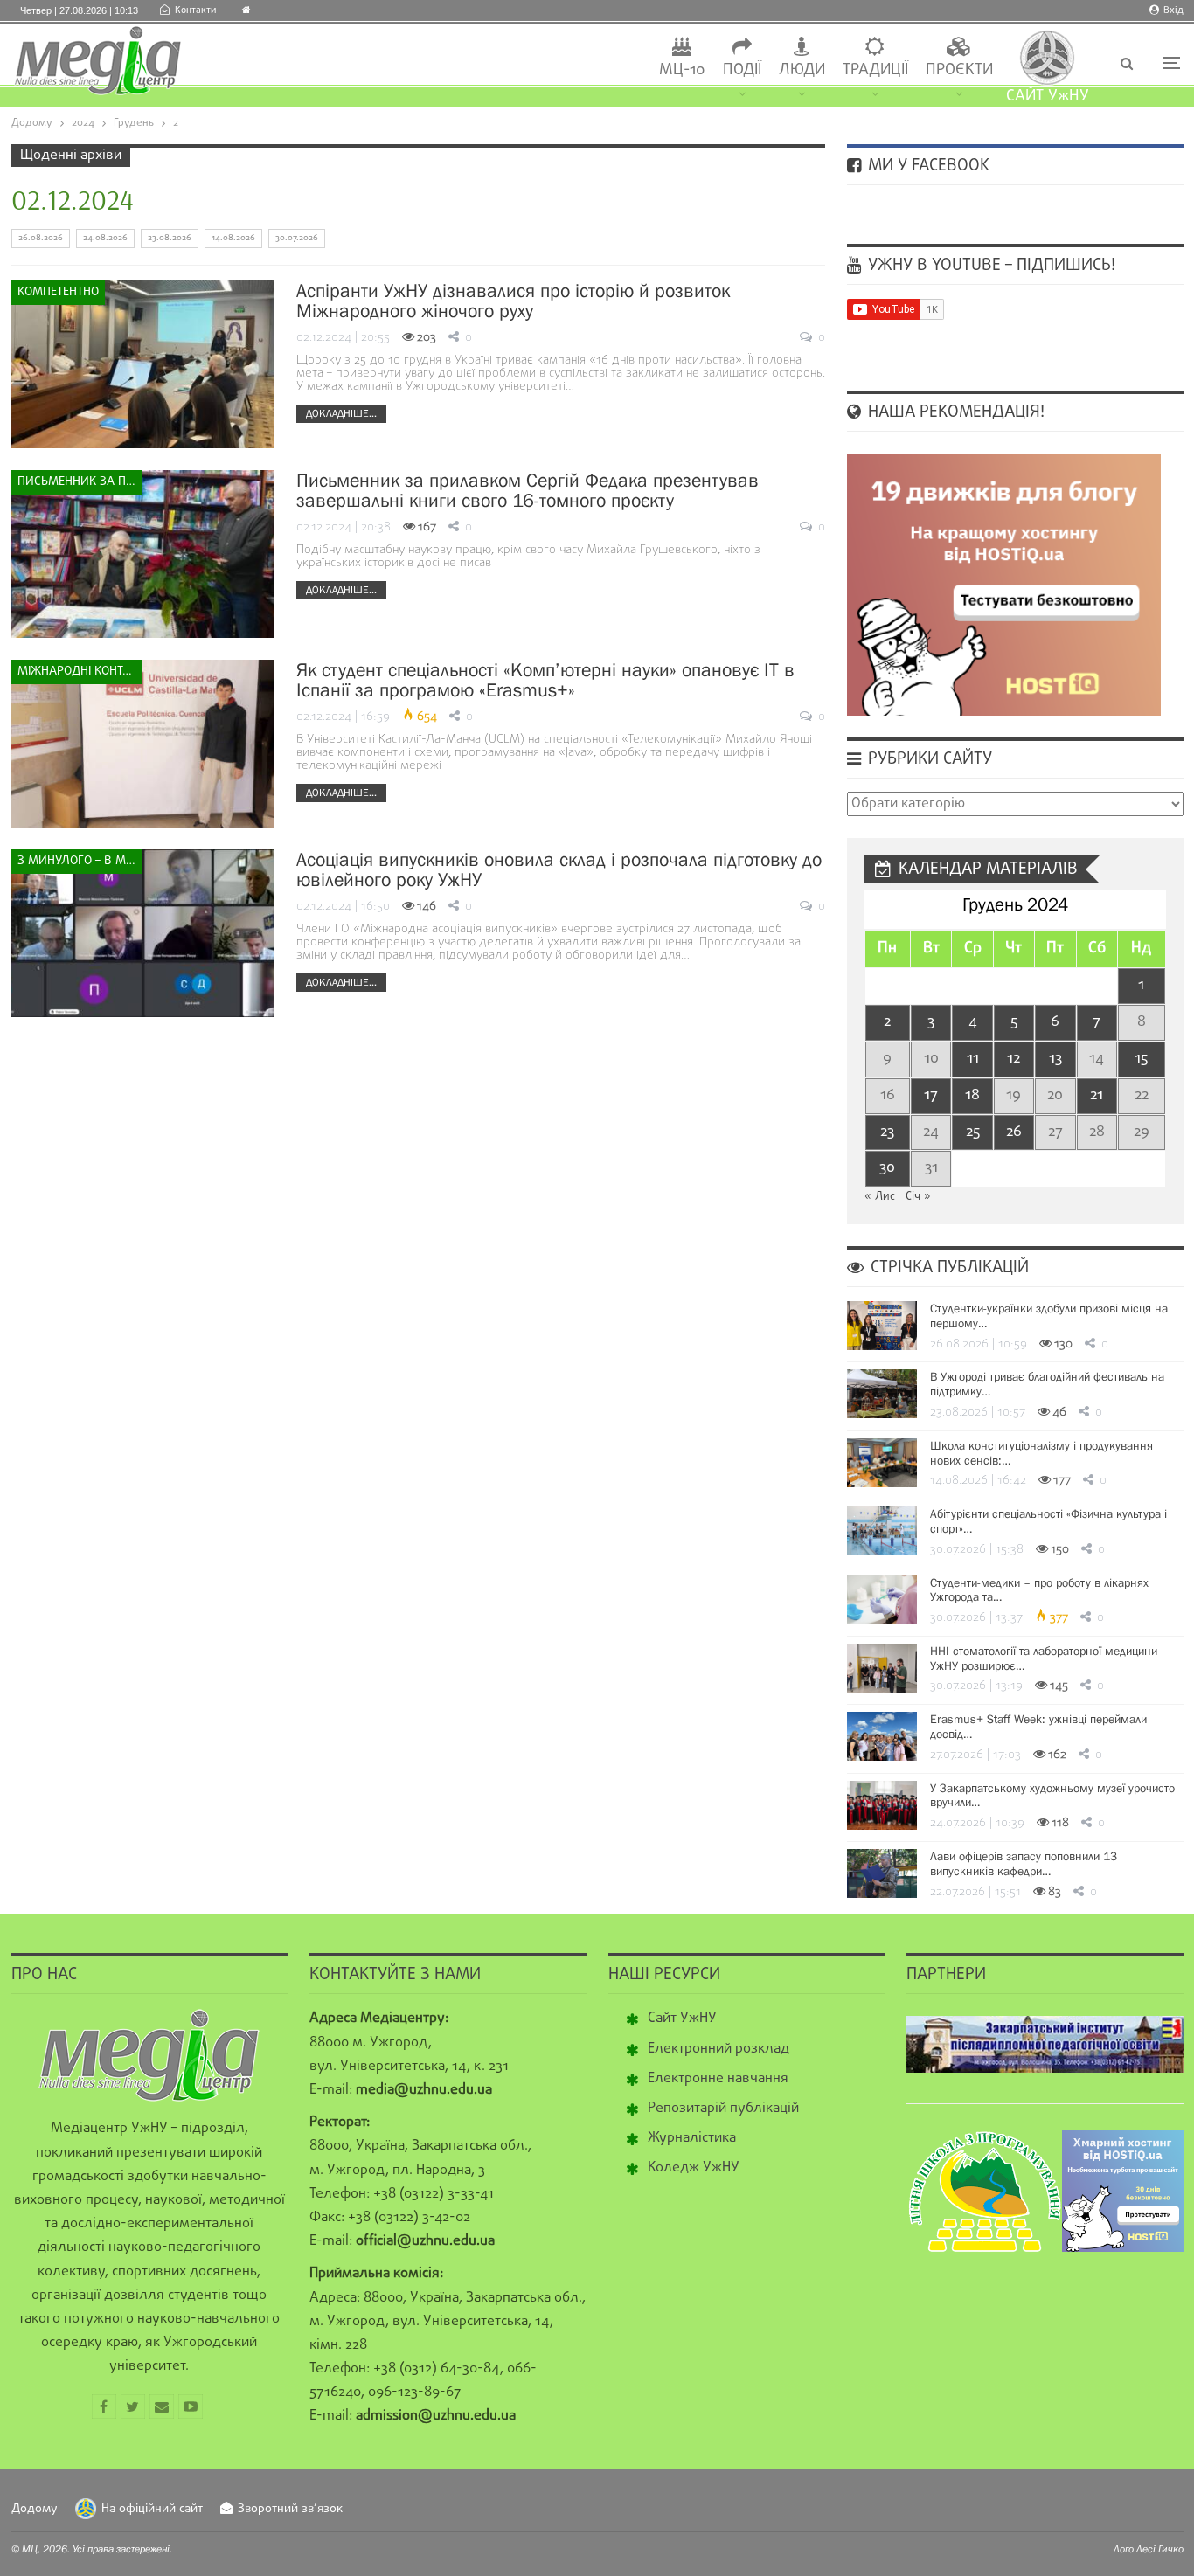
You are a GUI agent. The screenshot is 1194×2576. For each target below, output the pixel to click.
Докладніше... (341, 413)
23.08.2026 (170, 238)
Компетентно (58, 292)
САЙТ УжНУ (1048, 97)
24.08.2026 (105, 238)
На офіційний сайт (152, 2509)
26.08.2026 (41, 238)
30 (887, 1168)
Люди (802, 70)
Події (742, 70)
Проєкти (959, 70)
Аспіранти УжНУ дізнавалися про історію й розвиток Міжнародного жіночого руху (513, 301)
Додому (35, 2509)
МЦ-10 (682, 70)
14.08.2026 (233, 238)
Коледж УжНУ (694, 2168)
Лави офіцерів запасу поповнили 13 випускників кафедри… (1024, 1863)
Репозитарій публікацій (723, 2109)
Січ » (918, 1197)
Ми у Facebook (927, 166)
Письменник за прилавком (80, 482)
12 (1014, 1059)
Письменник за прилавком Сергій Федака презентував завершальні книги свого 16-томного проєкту (528, 490)
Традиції (875, 70)
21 (1097, 1095)
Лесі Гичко (1160, 2549)
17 (931, 1095)
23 (887, 1132)
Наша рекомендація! (954, 412)
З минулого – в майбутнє (80, 861)
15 (1141, 1059)
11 (973, 1059)
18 (972, 1095)
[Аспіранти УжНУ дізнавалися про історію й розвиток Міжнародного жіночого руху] (142, 364)
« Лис (880, 1197)
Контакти (195, 10)
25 (973, 1132)
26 (1014, 1132)
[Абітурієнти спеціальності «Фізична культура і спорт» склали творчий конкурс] (882, 1531)
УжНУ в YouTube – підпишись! (989, 266)
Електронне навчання (718, 2079)
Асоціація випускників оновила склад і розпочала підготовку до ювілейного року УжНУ (559, 869)
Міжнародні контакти (80, 672)
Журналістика (692, 2138)
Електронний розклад (718, 2049)
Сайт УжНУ (682, 2019)
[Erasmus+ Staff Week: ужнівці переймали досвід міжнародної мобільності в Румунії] (882, 1736)
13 (1055, 1059)
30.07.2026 (297, 238)
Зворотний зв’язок (290, 2509)
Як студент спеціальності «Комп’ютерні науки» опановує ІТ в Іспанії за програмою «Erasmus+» (545, 680)
